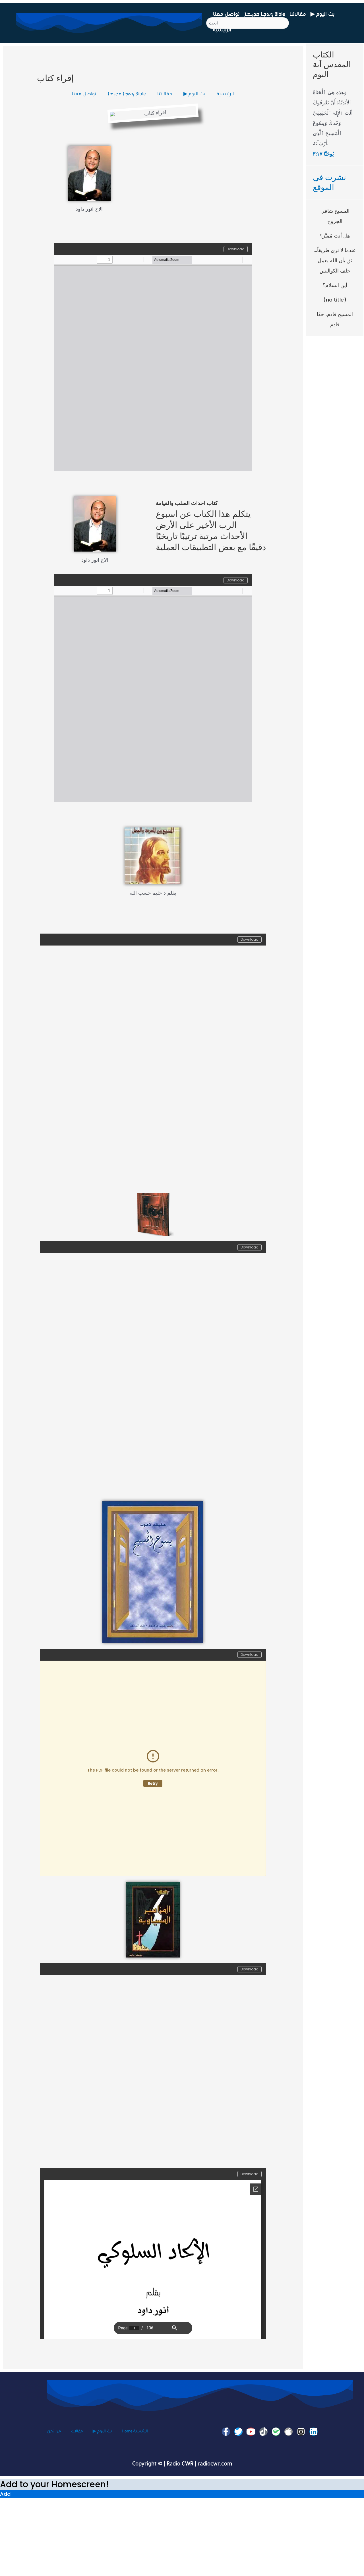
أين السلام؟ (335, 285)
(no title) (335, 300)
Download (236, 249)
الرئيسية (222, 31)
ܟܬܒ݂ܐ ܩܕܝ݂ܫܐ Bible (265, 15)
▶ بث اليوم (323, 15)
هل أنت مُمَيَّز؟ (335, 236)
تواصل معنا (226, 15)
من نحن (54, 2432)
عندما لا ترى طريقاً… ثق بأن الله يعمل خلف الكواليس (335, 260)
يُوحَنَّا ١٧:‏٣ (323, 154)
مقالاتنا (298, 15)
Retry (153, 1783)
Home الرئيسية (135, 2432)
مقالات (77, 2432)
